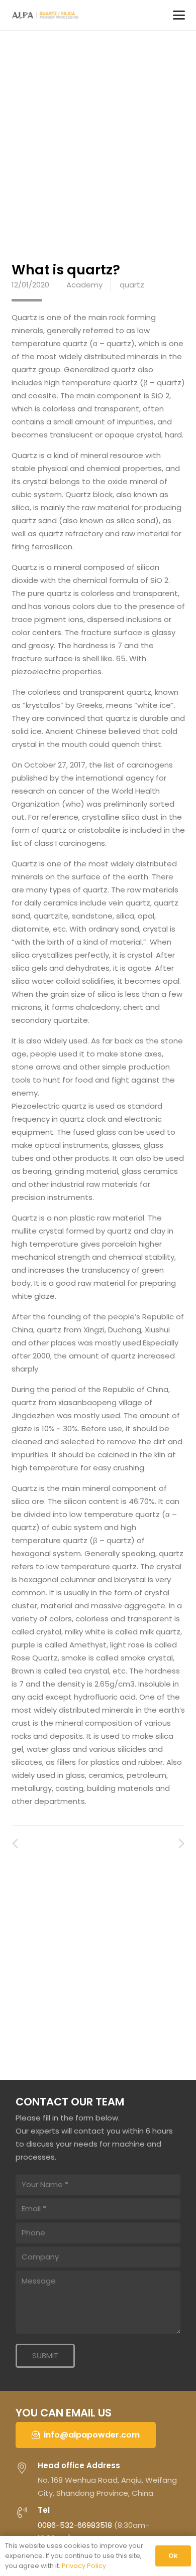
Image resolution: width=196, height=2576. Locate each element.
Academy (84, 285)
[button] (179, 15)
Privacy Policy (84, 2566)
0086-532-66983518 (75, 2525)
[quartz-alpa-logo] (47, 15)
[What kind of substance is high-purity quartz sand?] (177, 1844)
